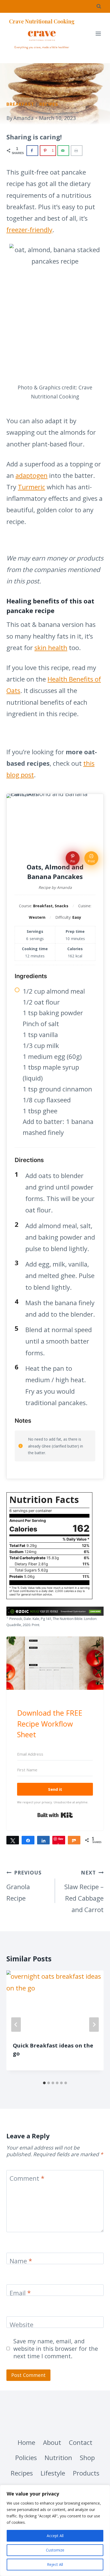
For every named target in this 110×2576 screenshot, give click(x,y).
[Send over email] (63, 151)
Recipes (49, 104)
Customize (55, 2550)
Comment (27, 2179)
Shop (87, 2458)
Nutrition (58, 2458)
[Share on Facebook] (32, 151)
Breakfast (20, 104)
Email (20, 2293)
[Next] (94, 2025)
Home (26, 2442)
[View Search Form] (99, 6)
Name (21, 2261)
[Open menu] (98, 34)
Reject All (55, 2564)
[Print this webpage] (77, 151)
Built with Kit (55, 1815)
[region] (55, 2530)
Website (21, 2325)
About (52, 2442)
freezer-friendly (29, 230)
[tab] (44, 2083)
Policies (26, 2458)
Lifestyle (53, 2473)
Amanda (23, 118)
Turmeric (32, 487)
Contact (81, 2442)
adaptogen (32, 475)
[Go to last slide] (16, 2025)
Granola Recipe (24, 1886)
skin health (51, 648)
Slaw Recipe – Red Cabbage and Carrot (84, 1892)
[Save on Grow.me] (89, 151)
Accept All (55, 2536)
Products (86, 2473)
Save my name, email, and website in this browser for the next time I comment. (56, 2349)
